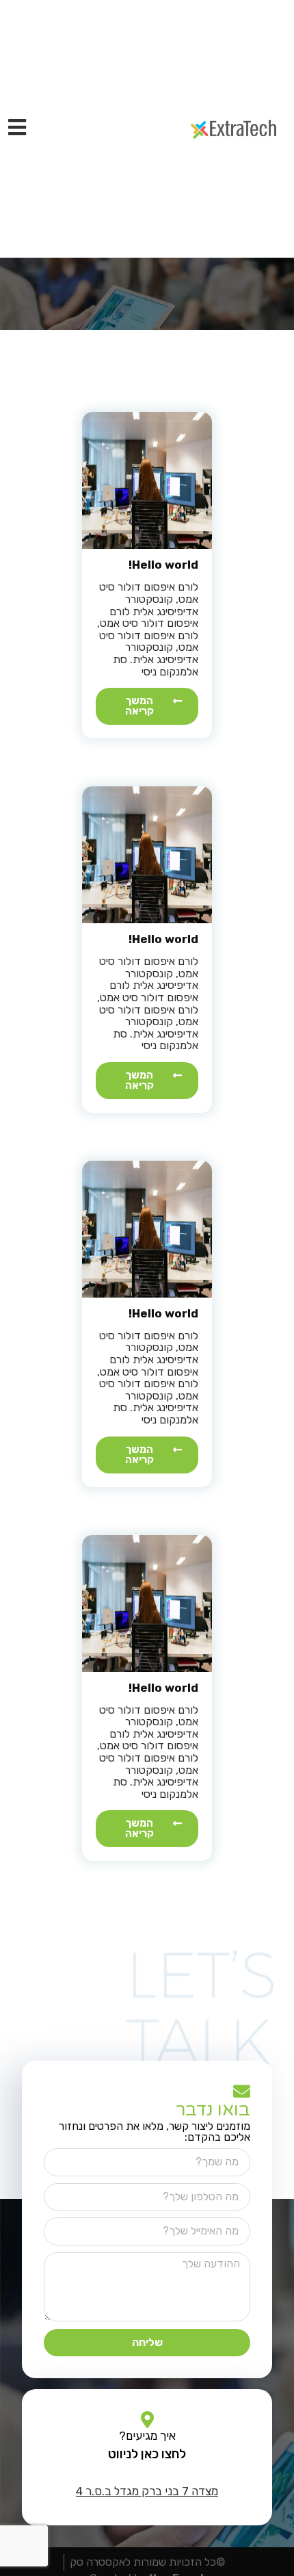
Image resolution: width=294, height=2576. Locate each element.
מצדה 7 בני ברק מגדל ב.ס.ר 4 (147, 2491)
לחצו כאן (162, 2454)
